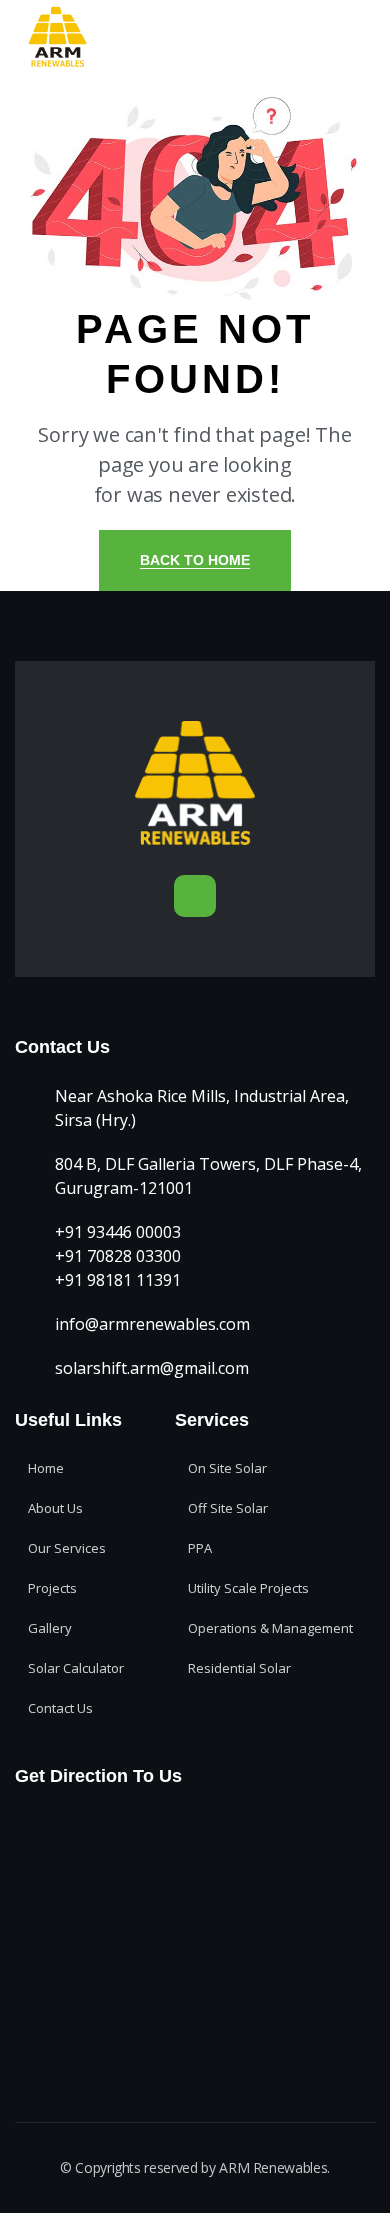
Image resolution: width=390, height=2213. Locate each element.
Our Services (67, 1548)
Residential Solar (239, 1668)
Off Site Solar (228, 1508)
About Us (55, 1508)
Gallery (50, 1628)
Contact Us (60, 1708)
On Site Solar (227, 1468)
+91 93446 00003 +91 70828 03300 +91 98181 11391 (118, 1256)
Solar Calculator (76, 1668)
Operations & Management (270, 1628)
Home (46, 1468)
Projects (52, 1588)
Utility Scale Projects (248, 1588)
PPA (200, 1548)
